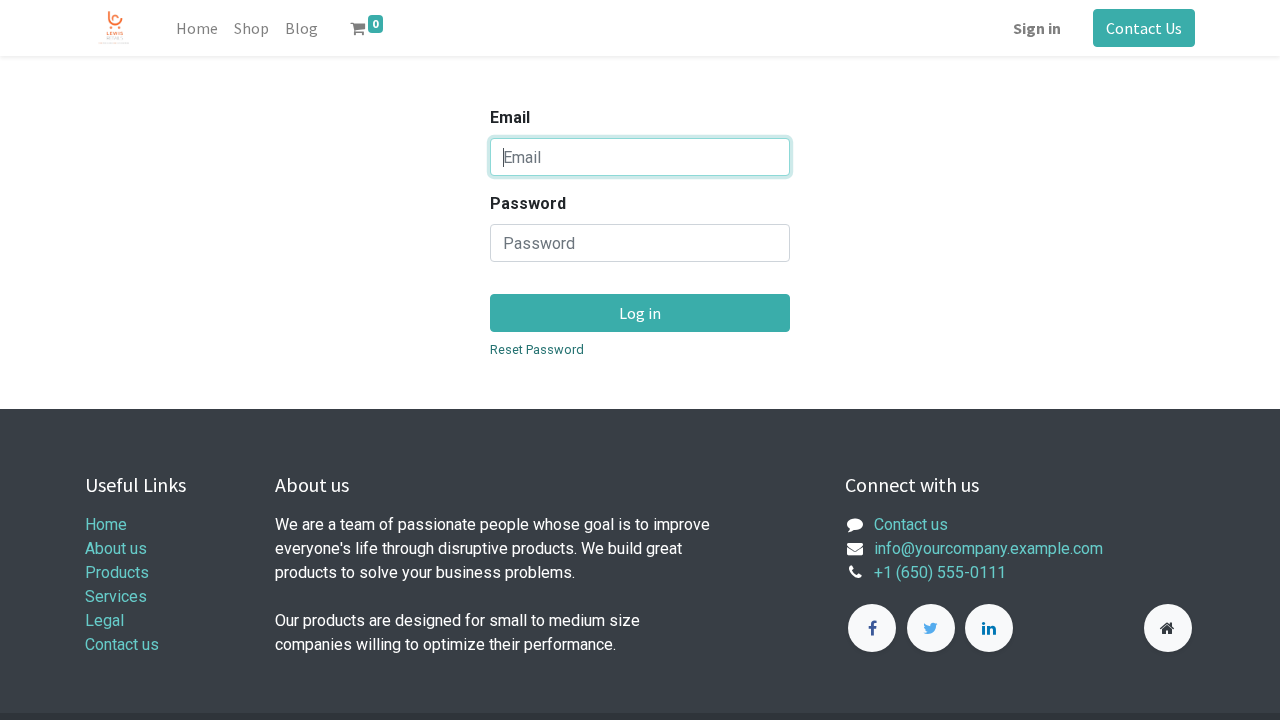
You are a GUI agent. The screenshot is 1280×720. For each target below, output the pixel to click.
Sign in (1037, 28)
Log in (640, 313)
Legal (104, 620)
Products (117, 572)
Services (116, 596)
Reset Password (537, 349)
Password (528, 203)
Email (510, 117)
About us (116, 548)
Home (106, 524)
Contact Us (1144, 28)
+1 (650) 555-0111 (940, 572)
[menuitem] (197, 28)
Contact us (122, 644)
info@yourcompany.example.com (988, 548)
